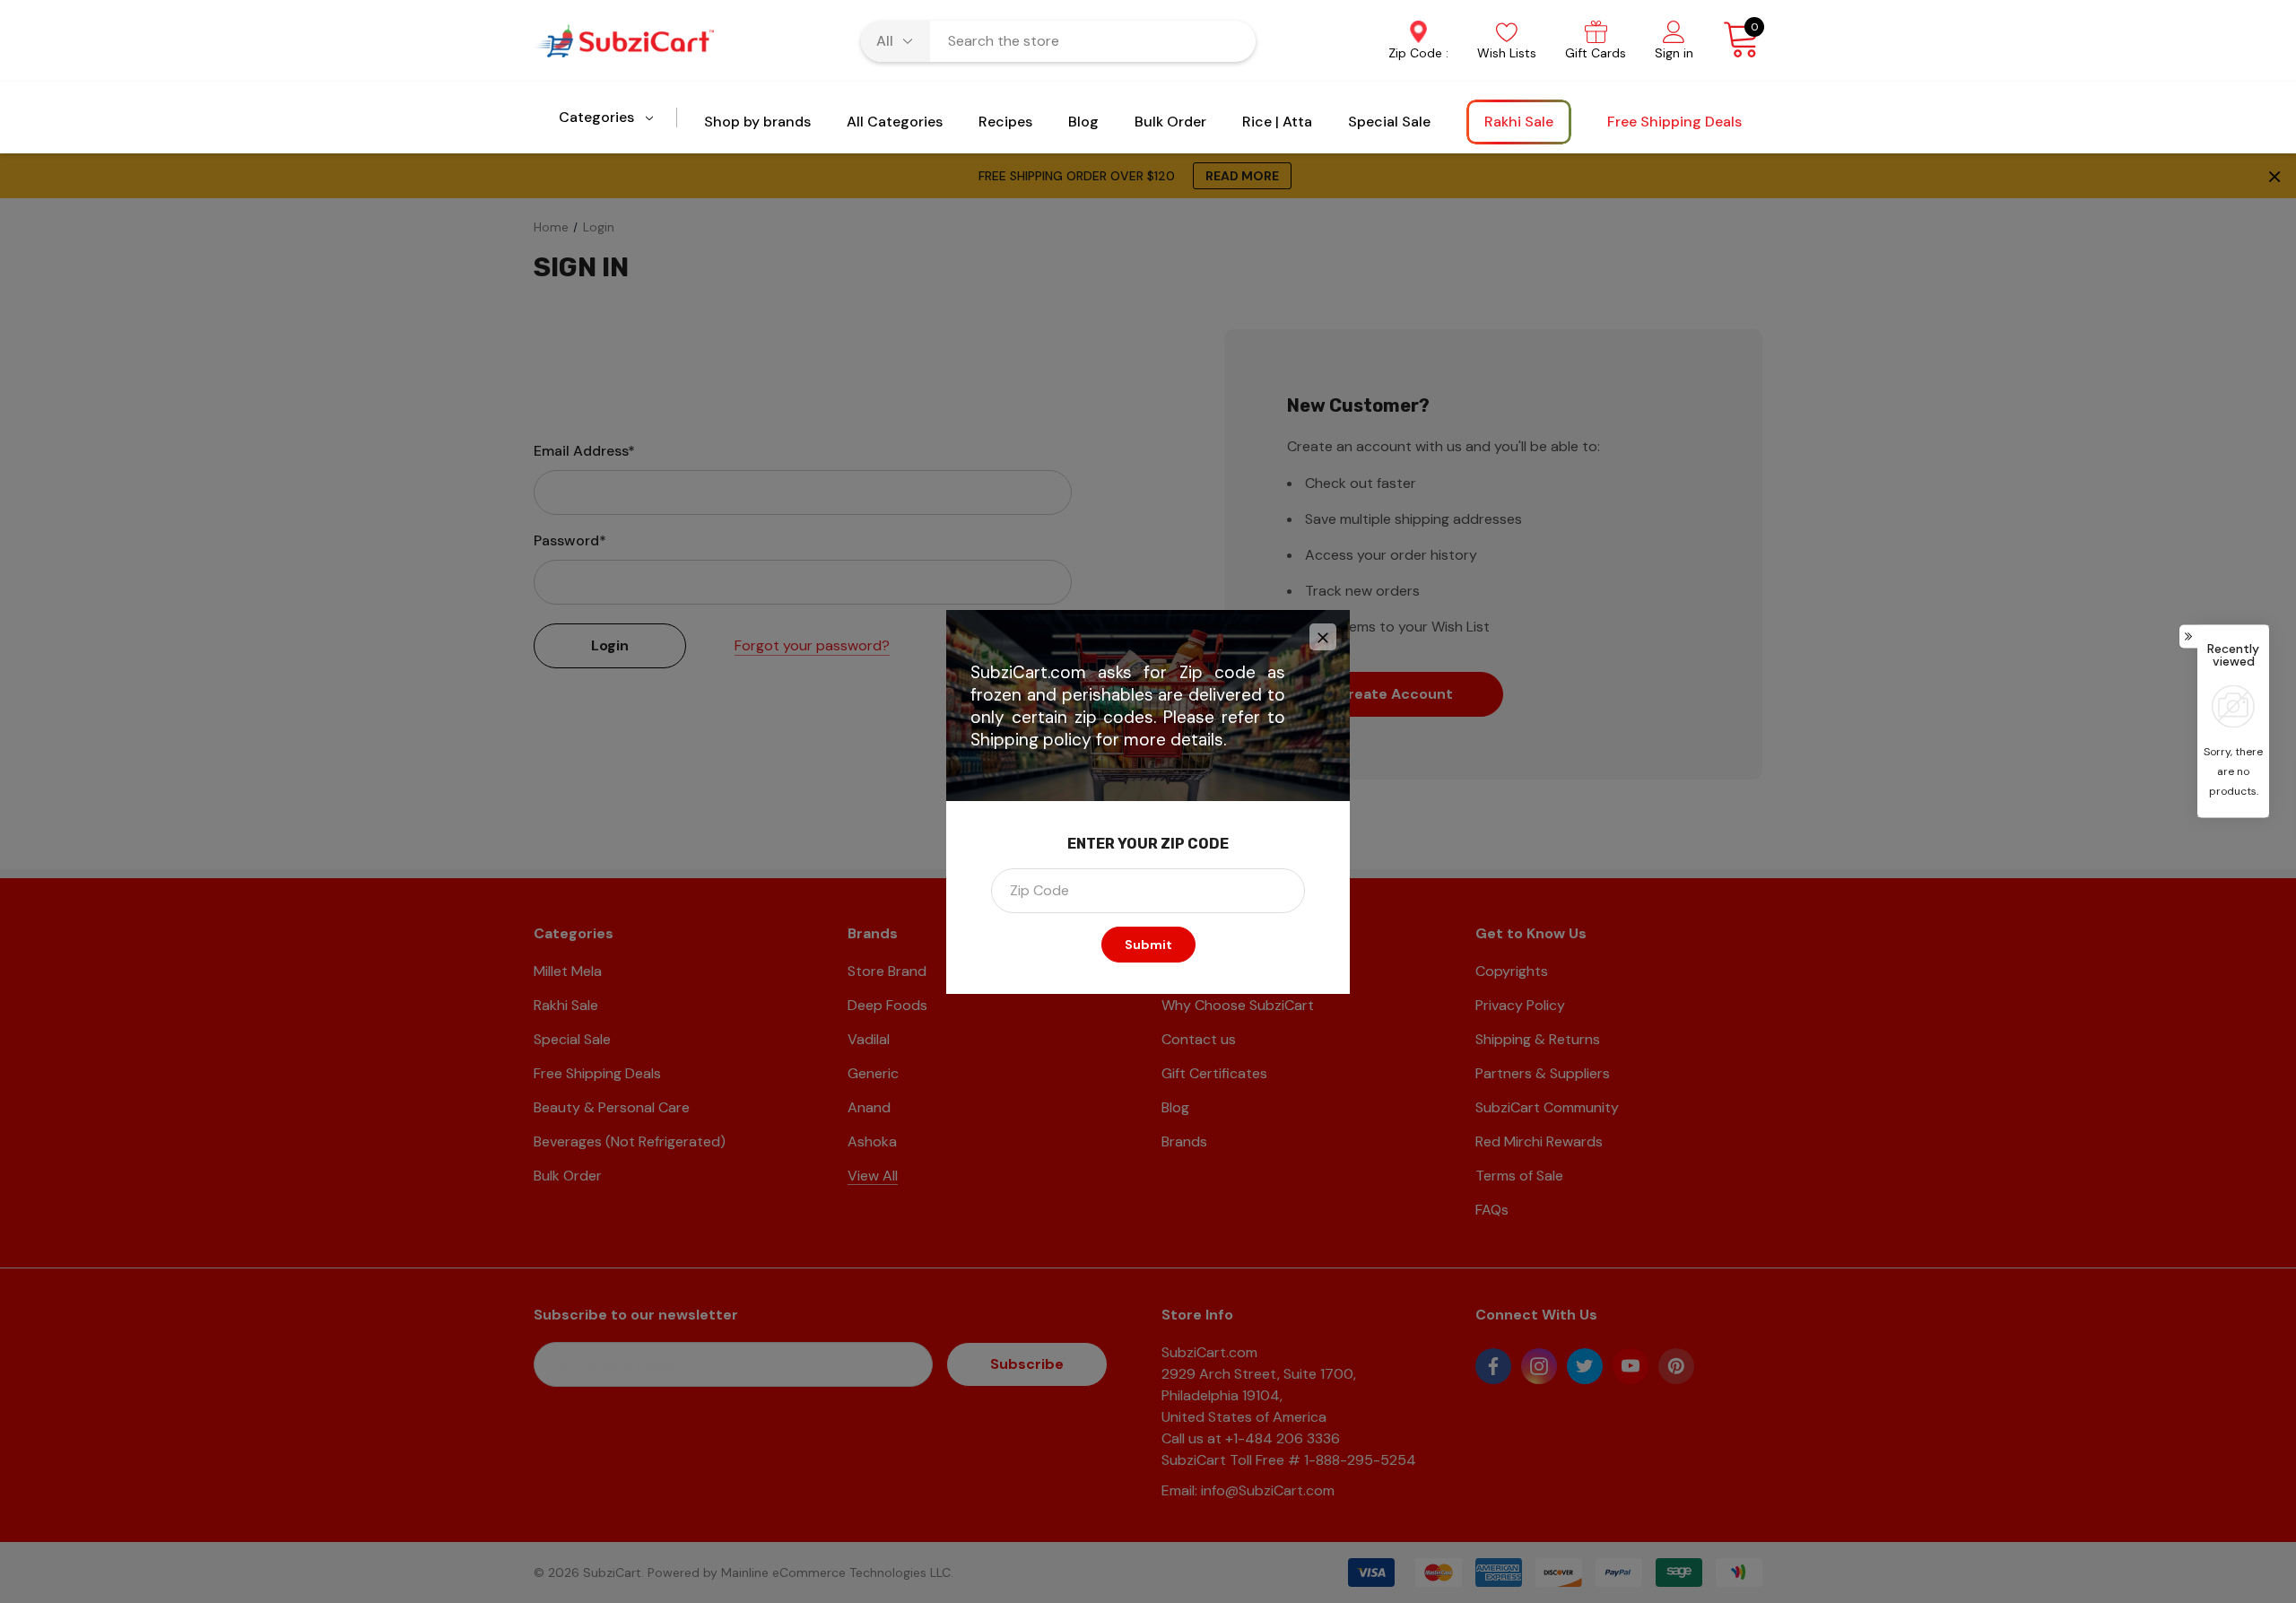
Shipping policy (1031, 740)
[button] (1323, 637)
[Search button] (1231, 41)
